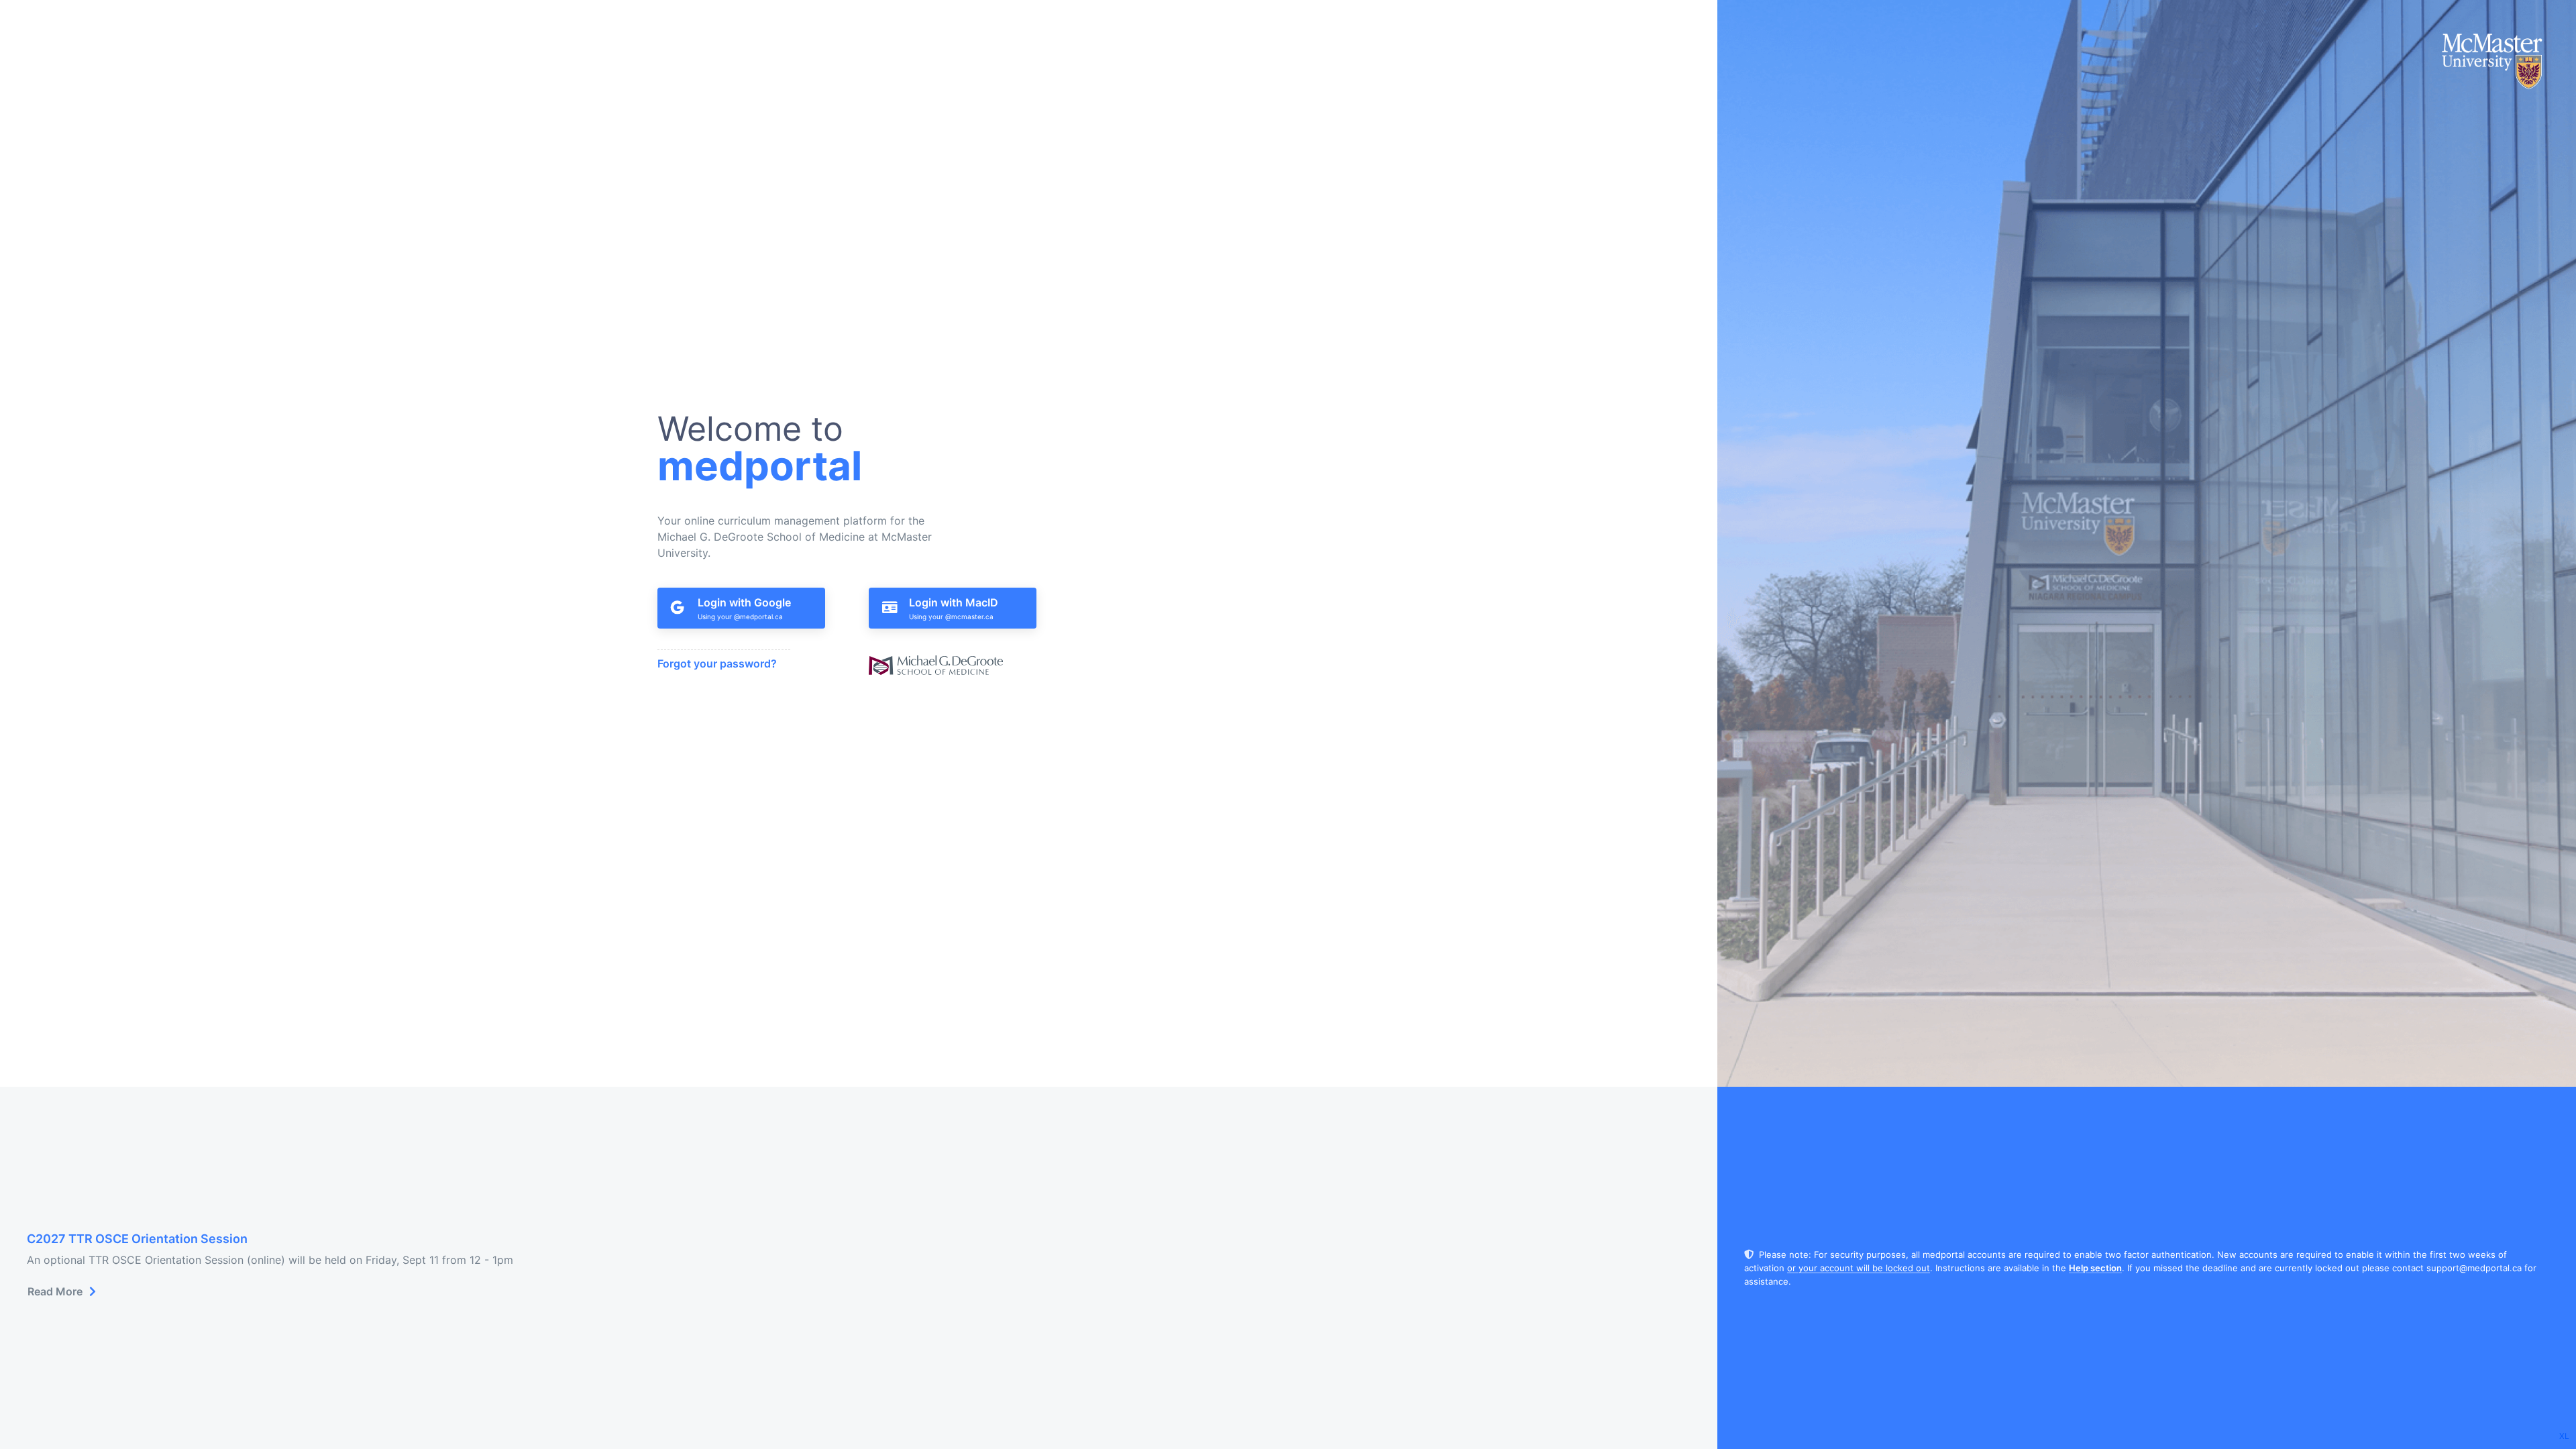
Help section (2095, 1268)
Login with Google (744, 602)
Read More (55, 1291)
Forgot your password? (717, 663)
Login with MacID (954, 602)
